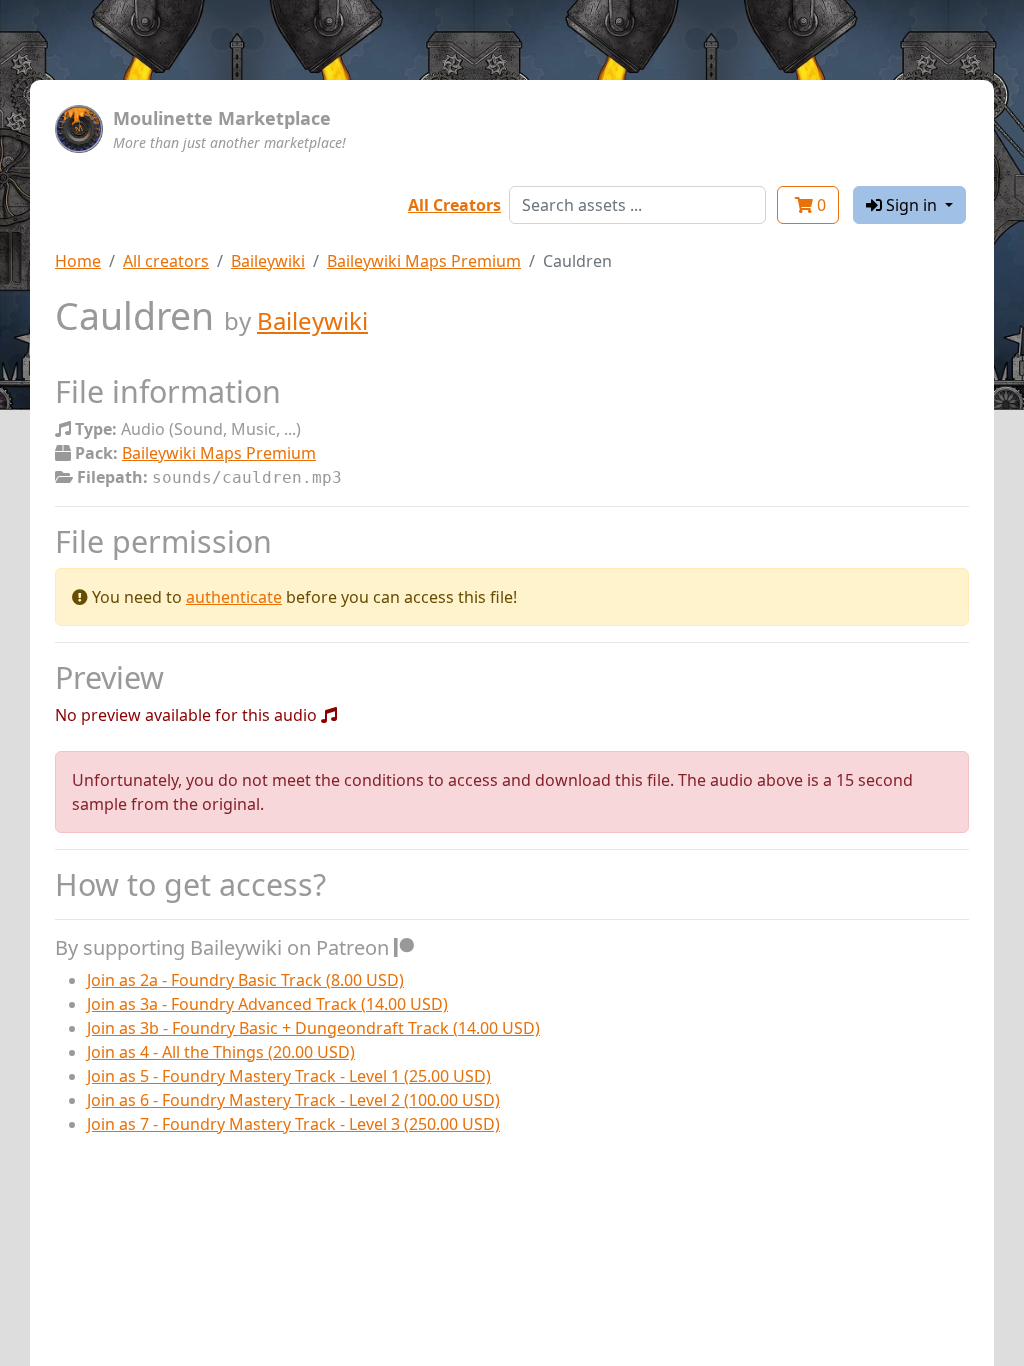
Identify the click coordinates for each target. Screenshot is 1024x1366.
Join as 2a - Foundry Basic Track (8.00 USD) (245, 980)
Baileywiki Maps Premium (424, 261)
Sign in (911, 205)
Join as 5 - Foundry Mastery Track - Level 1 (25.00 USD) (289, 1076)
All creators (166, 261)
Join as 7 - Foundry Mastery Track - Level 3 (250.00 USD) (293, 1124)
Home (78, 261)
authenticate (234, 597)
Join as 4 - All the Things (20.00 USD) (221, 1052)
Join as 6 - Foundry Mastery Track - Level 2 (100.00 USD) (293, 1100)
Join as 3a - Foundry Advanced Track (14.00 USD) (267, 1004)
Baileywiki (268, 261)
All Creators (454, 205)
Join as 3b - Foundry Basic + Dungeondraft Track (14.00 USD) (313, 1028)
